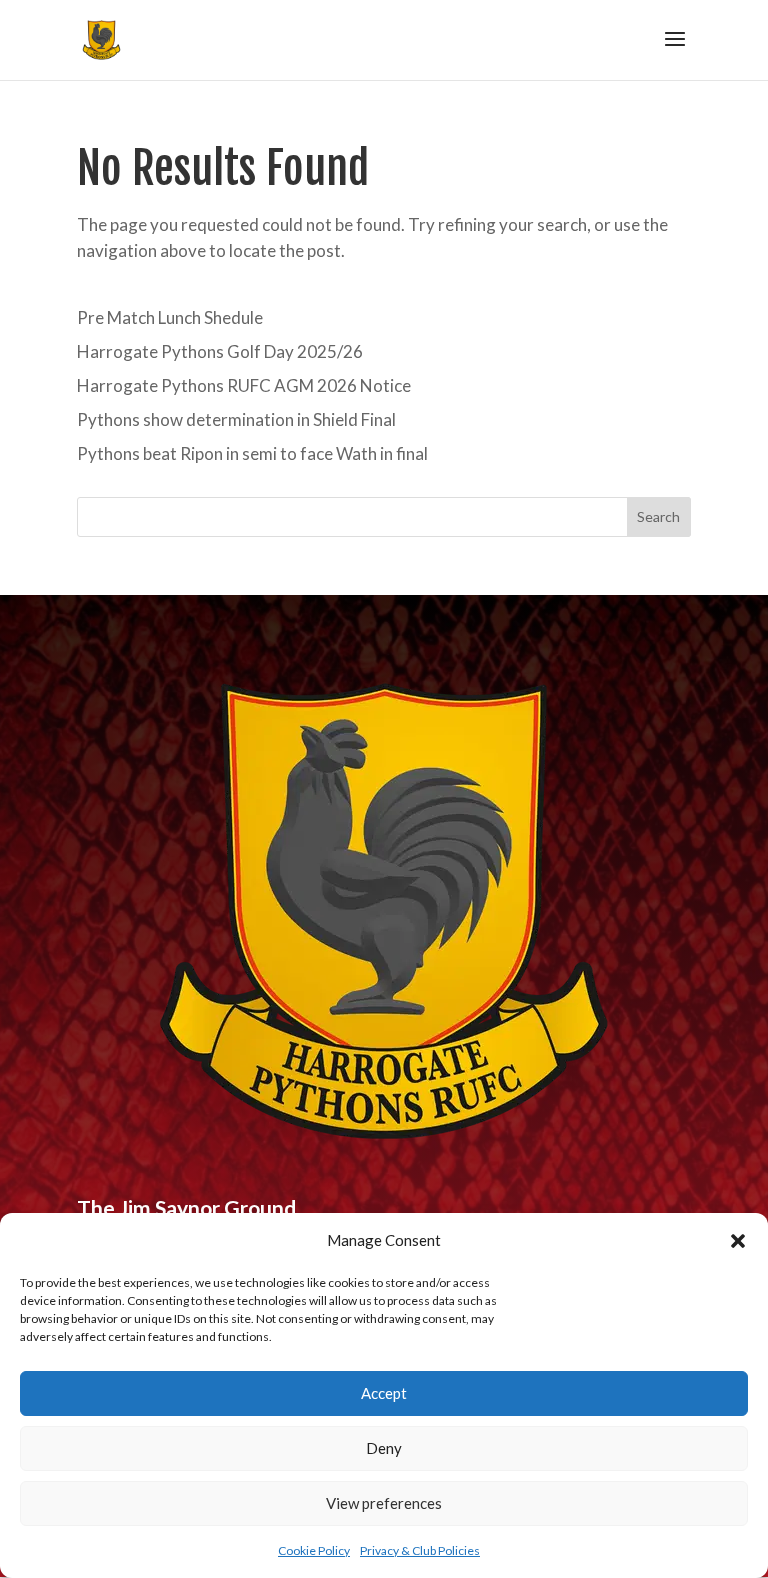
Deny (384, 1448)
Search (658, 516)
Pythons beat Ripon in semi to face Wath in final (252, 453)
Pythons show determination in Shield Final (236, 419)
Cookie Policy (314, 1550)
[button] (738, 1241)
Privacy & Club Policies (420, 1550)
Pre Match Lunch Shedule (170, 317)
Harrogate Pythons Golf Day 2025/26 (220, 351)
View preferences (384, 1503)
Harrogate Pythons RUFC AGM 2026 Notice (244, 385)
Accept (384, 1393)
